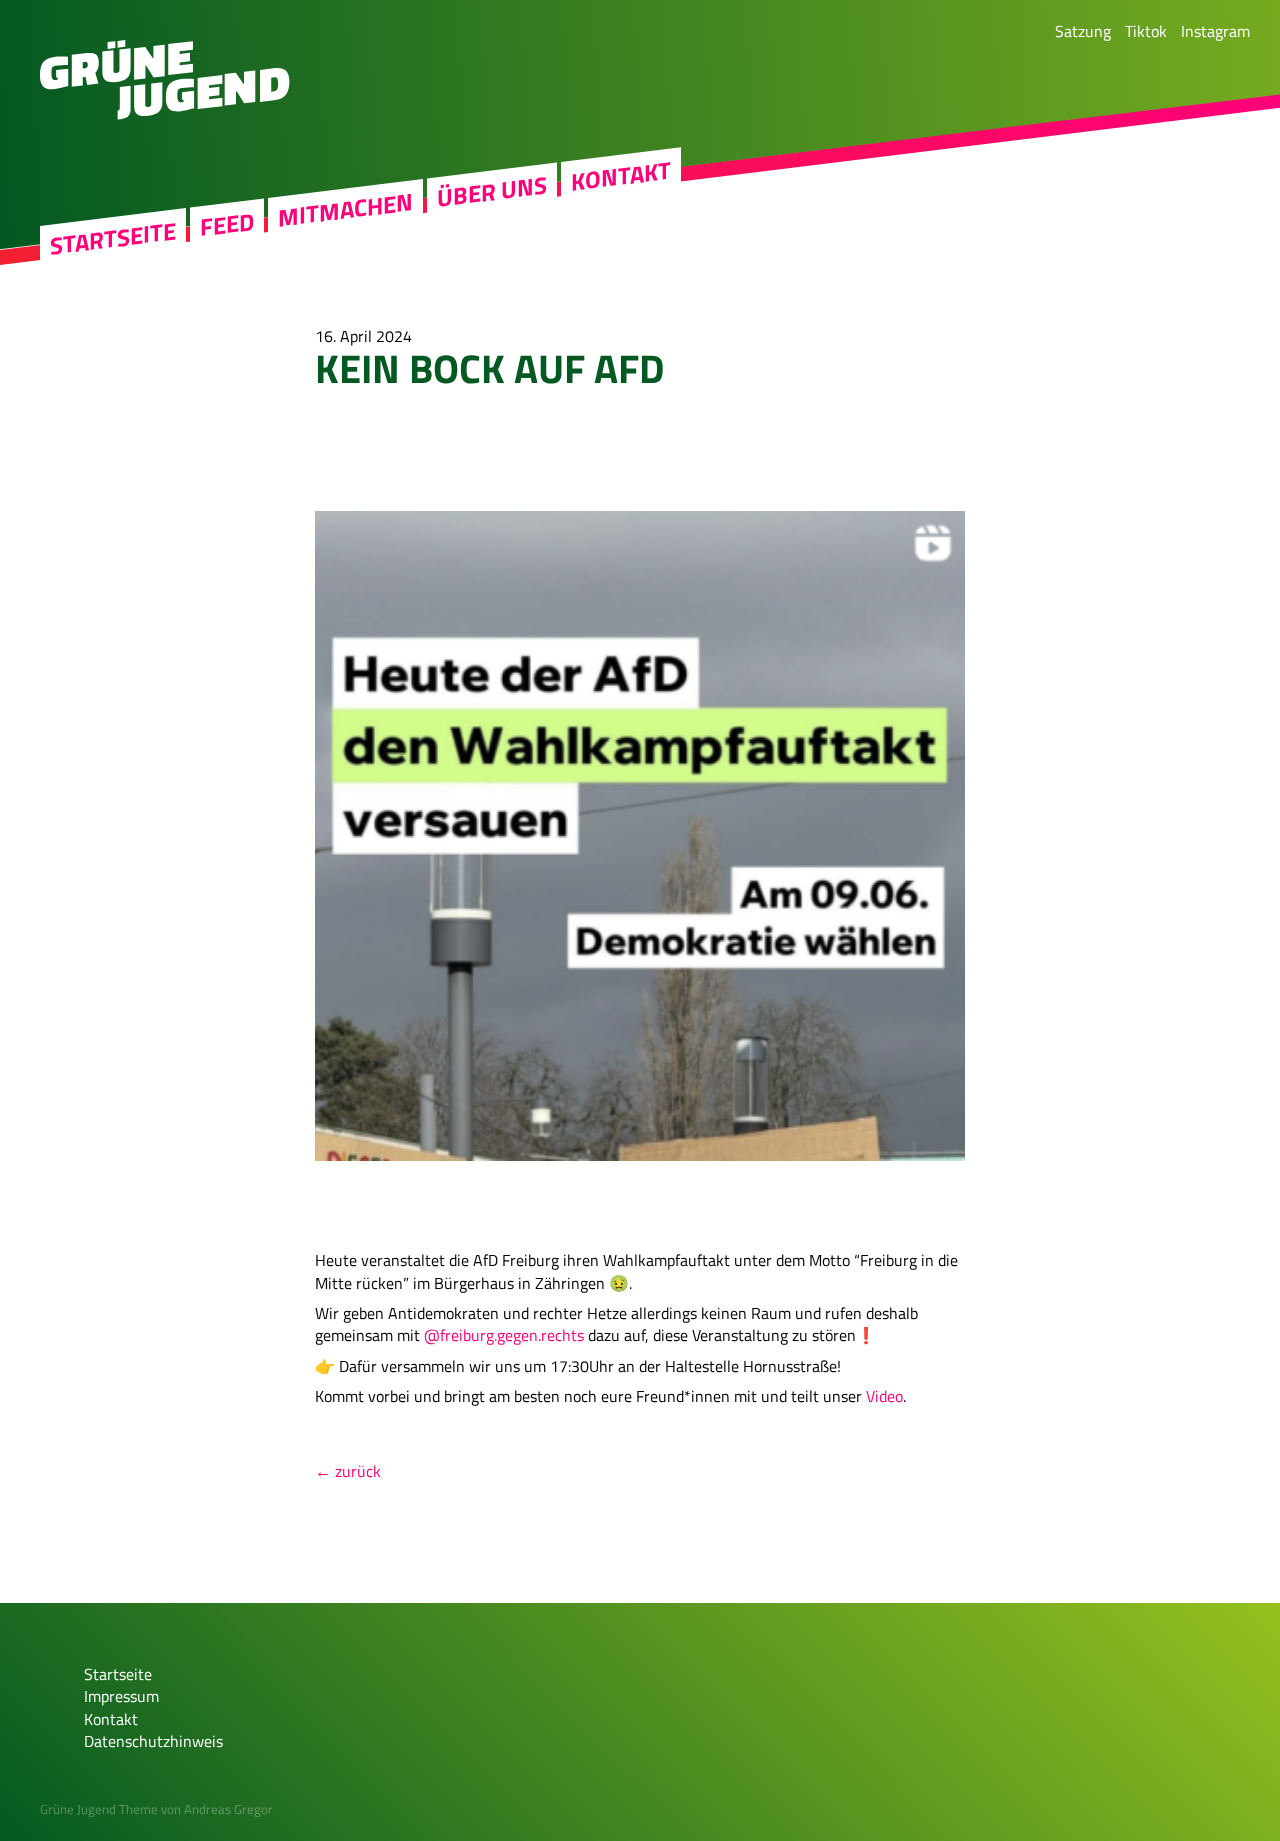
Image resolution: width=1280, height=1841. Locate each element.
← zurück (348, 1471)
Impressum (121, 1696)
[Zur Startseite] (165, 114)
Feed (227, 224)
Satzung (1083, 31)
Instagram (1215, 31)
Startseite (113, 238)
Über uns (492, 192)
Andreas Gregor (228, 1809)
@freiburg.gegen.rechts (504, 1335)
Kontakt (621, 176)
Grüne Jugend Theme (99, 1809)
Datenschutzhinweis (153, 1741)
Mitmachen (345, 210)
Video (884, 1396)
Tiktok (1146, 31)
